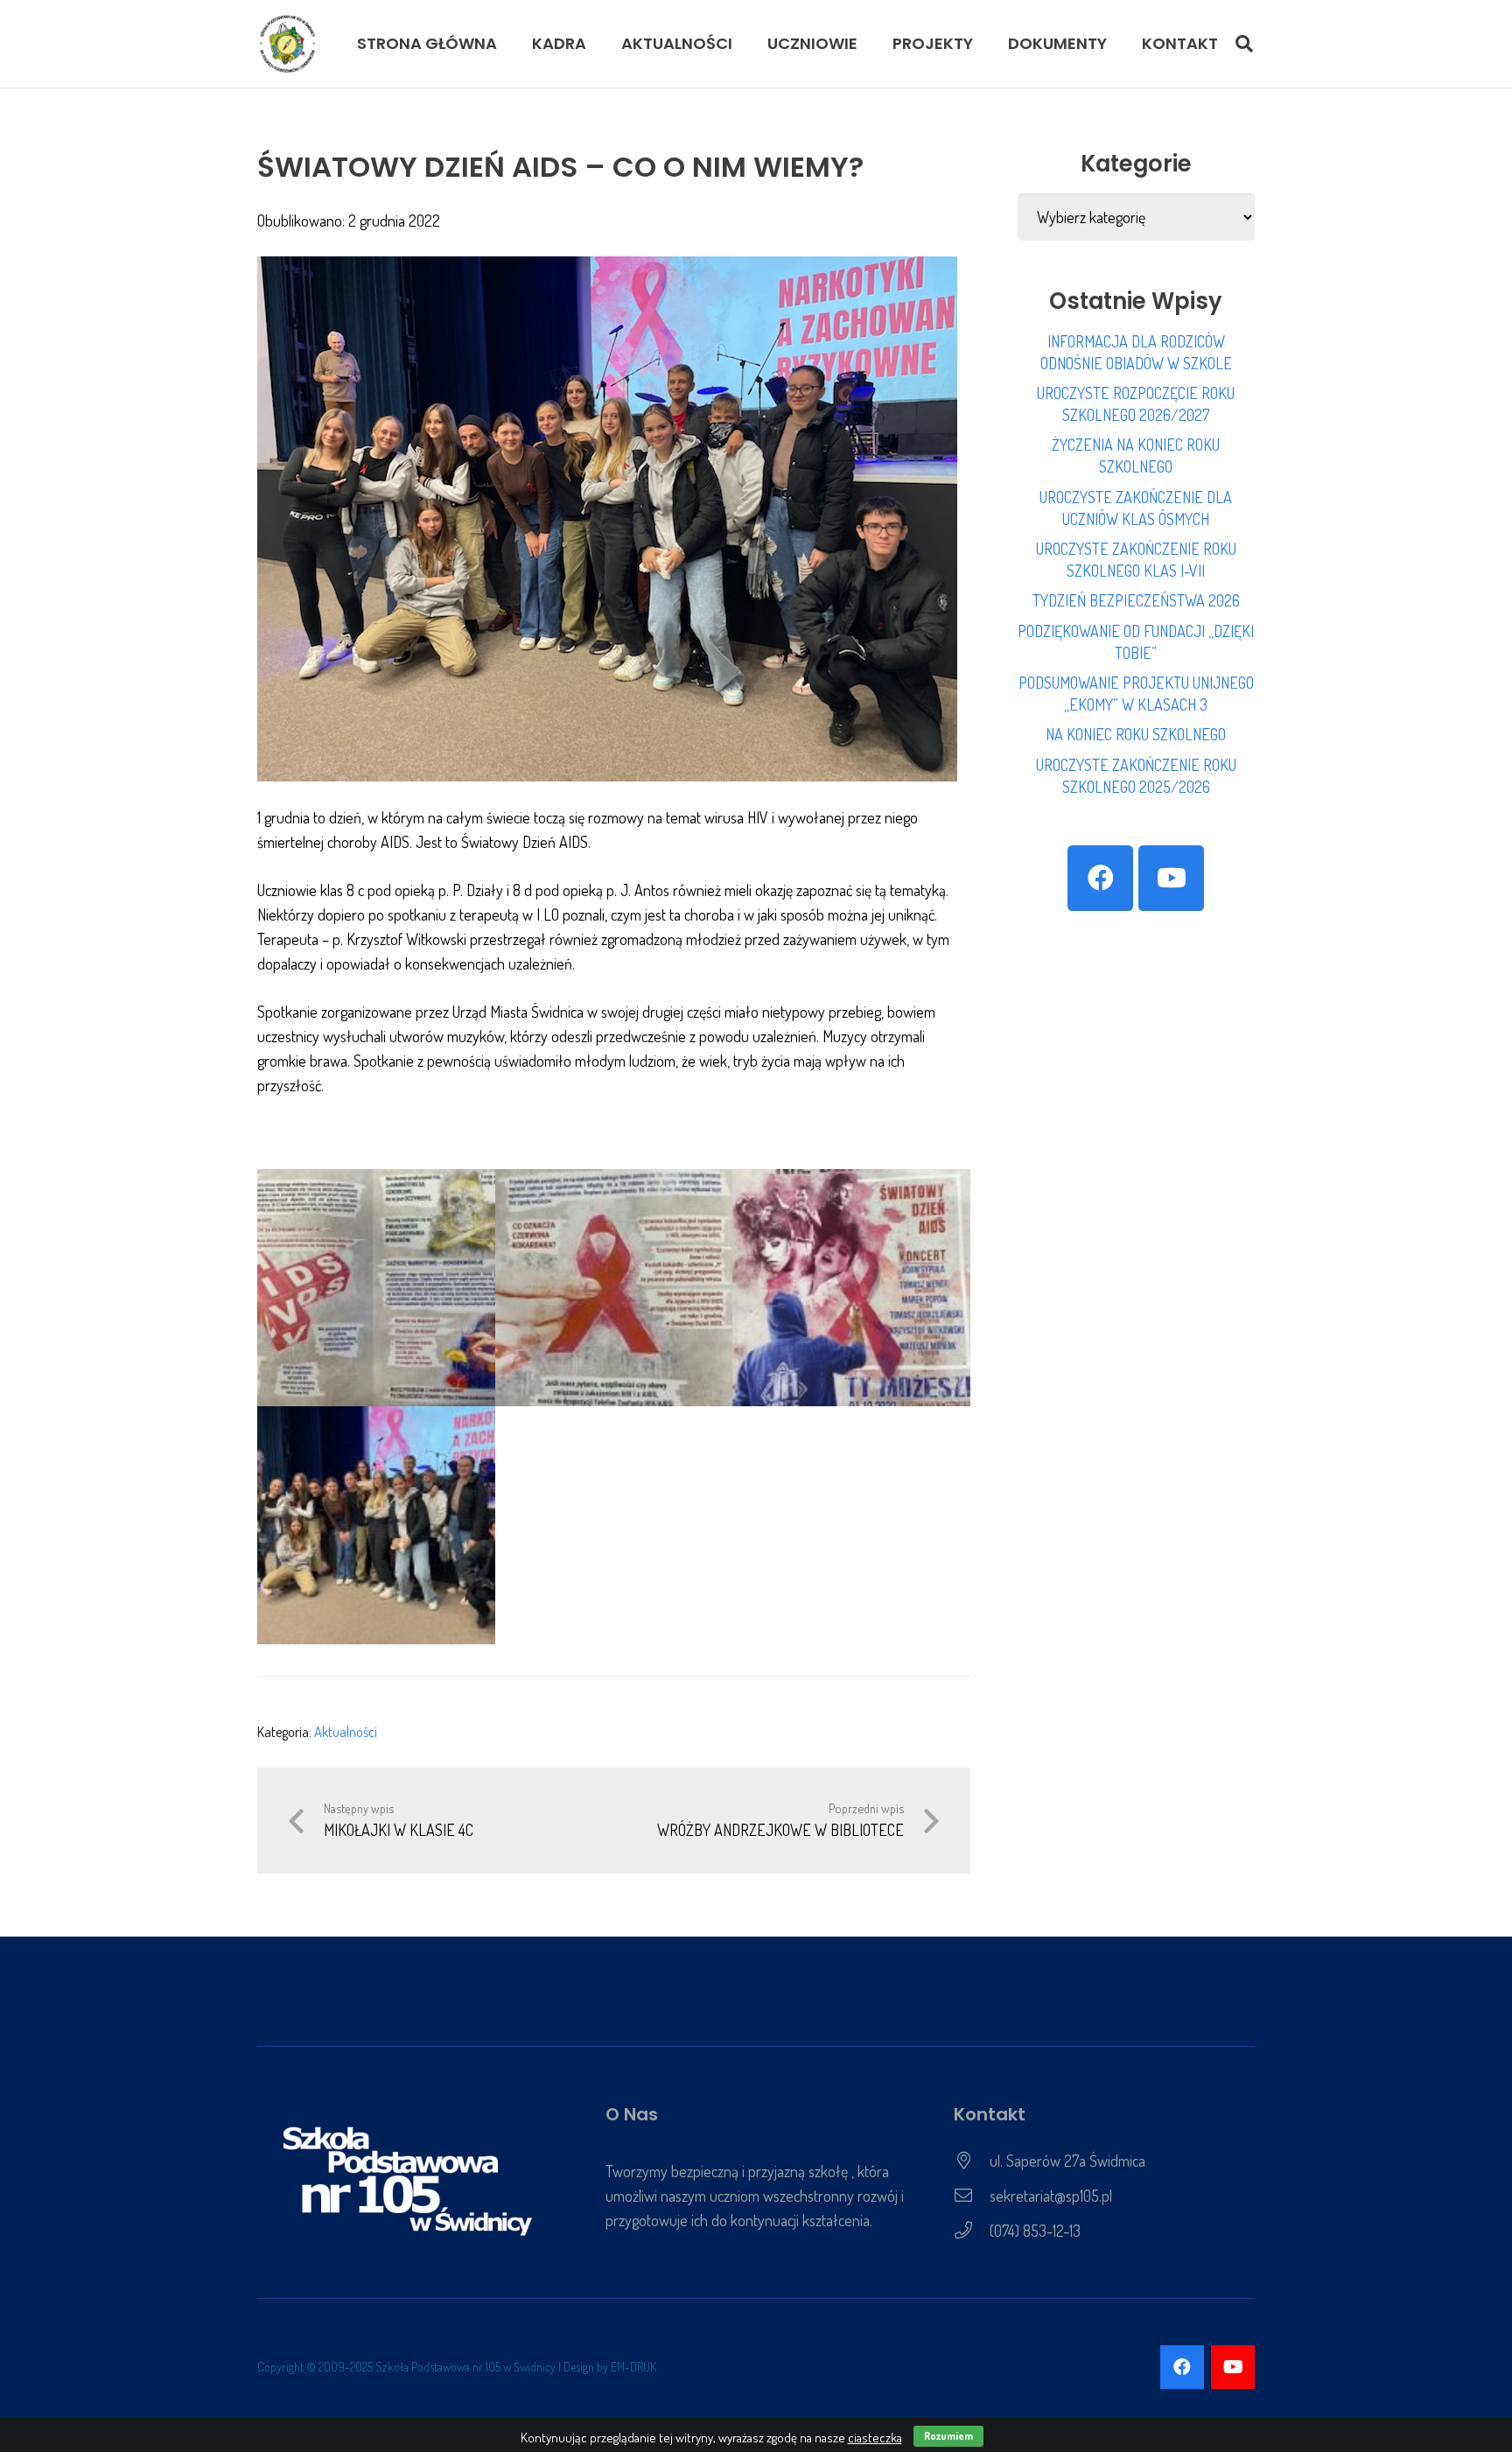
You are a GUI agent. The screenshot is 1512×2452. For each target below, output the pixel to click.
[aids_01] (614, 1288)
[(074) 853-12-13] (972, 2231)
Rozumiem (948, 2436)
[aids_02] (851, 1288)
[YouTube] (1171, 878)
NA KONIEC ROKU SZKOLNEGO (1136, 734)
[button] (596, 44)
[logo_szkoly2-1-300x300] (288, 44)
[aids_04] (376, 1288)
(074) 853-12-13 (1035, 2231)
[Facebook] (1100, 878)
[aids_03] (376, 1525)
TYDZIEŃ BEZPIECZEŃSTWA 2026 (1136, 600)
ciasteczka (875, 2438)
